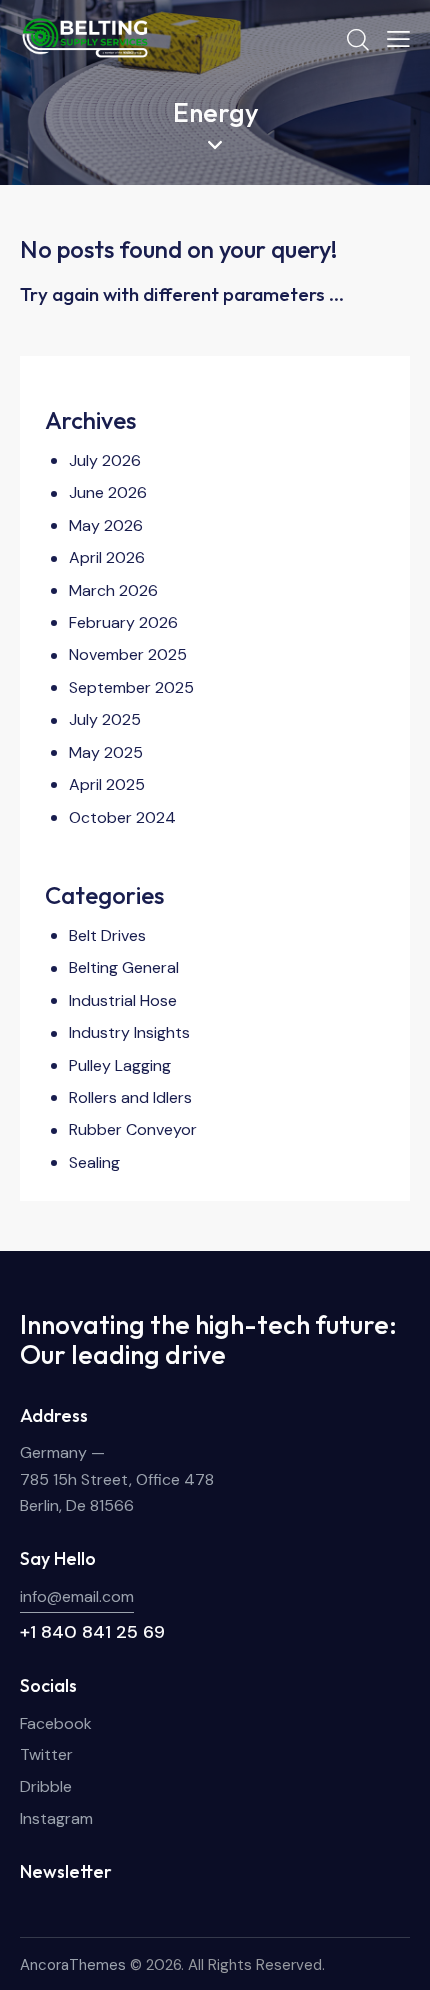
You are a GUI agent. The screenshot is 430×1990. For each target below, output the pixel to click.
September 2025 (131, 687)
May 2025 (106, 752)
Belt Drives (107, 935)
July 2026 (105, 460)
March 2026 (113, 590)
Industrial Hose (123, 1000)
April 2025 (107, 784)
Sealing (94, 1162)
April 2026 (107, 557)
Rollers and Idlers (130, 1097)
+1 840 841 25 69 (92, 1632)
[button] (398, 39)
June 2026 (108, 492)
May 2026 (106, 525)
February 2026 (123, 622)
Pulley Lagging (120, 1065)
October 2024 (122, 817)
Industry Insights (129, 1032)
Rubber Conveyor (133, 1129)
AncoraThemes (73, 1965)
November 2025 (128, 654)
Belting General (124, 967)
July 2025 (105, 719)
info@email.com (77, 1596)
